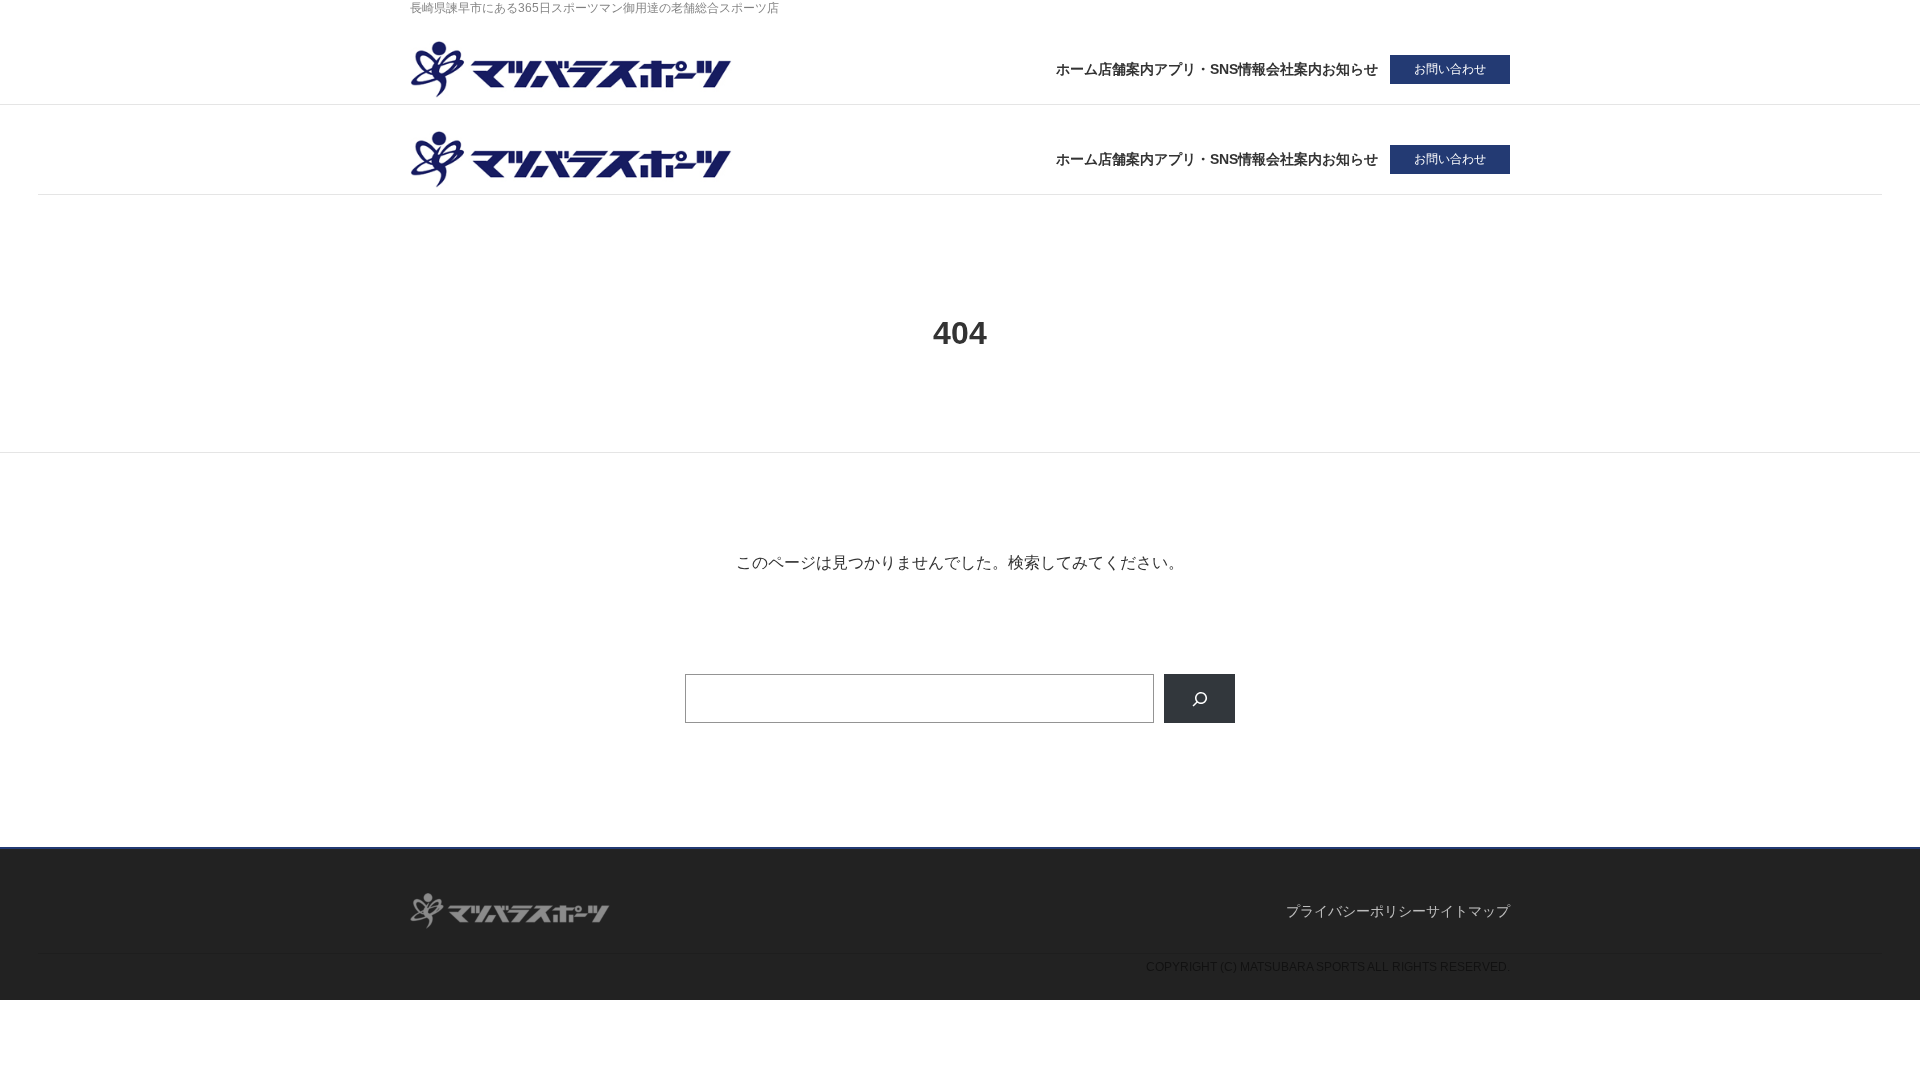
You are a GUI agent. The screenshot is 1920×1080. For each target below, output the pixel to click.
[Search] (1199, 698)
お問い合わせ (1450, 69)
